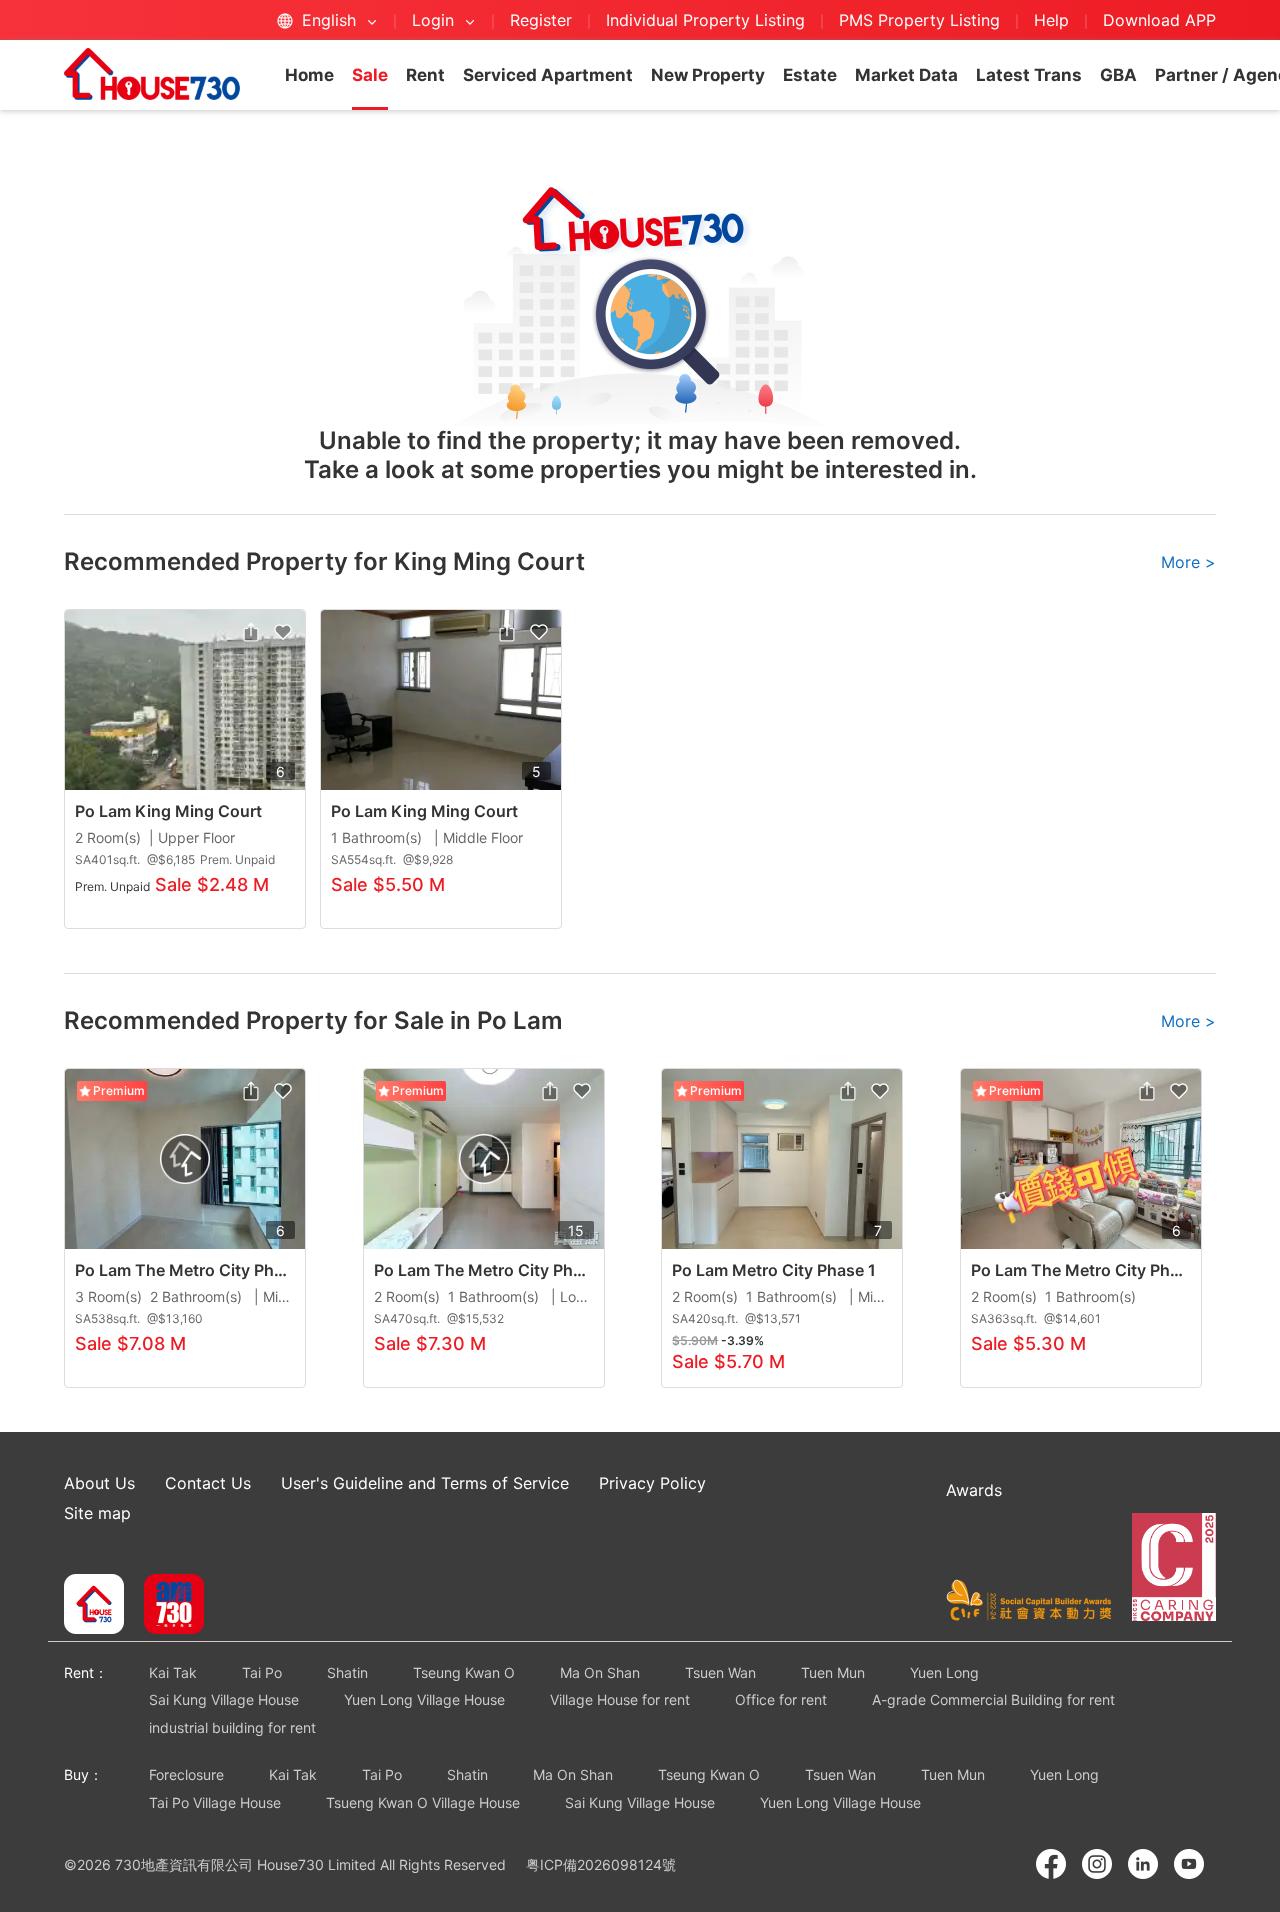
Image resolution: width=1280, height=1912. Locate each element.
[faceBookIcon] (1051, 1864)
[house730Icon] (94, 1606)
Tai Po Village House (215, 1802)
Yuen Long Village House (424, 1699)
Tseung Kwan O (464, 1672)
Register (541, 20)
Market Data (906, 75)
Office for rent (781, 1699)
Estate (810, 75)
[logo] (152, 74)
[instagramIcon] (1097, 1864)
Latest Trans (1029, 75)
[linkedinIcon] (1143, 1864)
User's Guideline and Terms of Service (425, 1483)
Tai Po (262, 1672)
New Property (708, 75)
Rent (425, 75)
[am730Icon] (166, 1606)
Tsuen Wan (720, 1672)
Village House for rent (620, 1699)
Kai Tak (173, 1672)
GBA (1118, 75)
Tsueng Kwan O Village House (423, 1802)
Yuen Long (944, 1672)
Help (1054, 20)
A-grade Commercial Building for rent (993, 1699)
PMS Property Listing (919, 20)
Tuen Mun (833, 1672)
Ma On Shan (600, 1672)
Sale (370, 75)
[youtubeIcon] (1189, 1864)
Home (309, 75)
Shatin (347, 1672)
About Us (99, 1483)
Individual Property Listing (705, 20)
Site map (97, 1513)
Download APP (1159, 20)
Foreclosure (186, 1774)
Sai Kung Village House (224, 1699)
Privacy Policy (652, 1483)
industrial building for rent (232, 1727)
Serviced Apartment (548, 75)
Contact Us (208, 1483)
